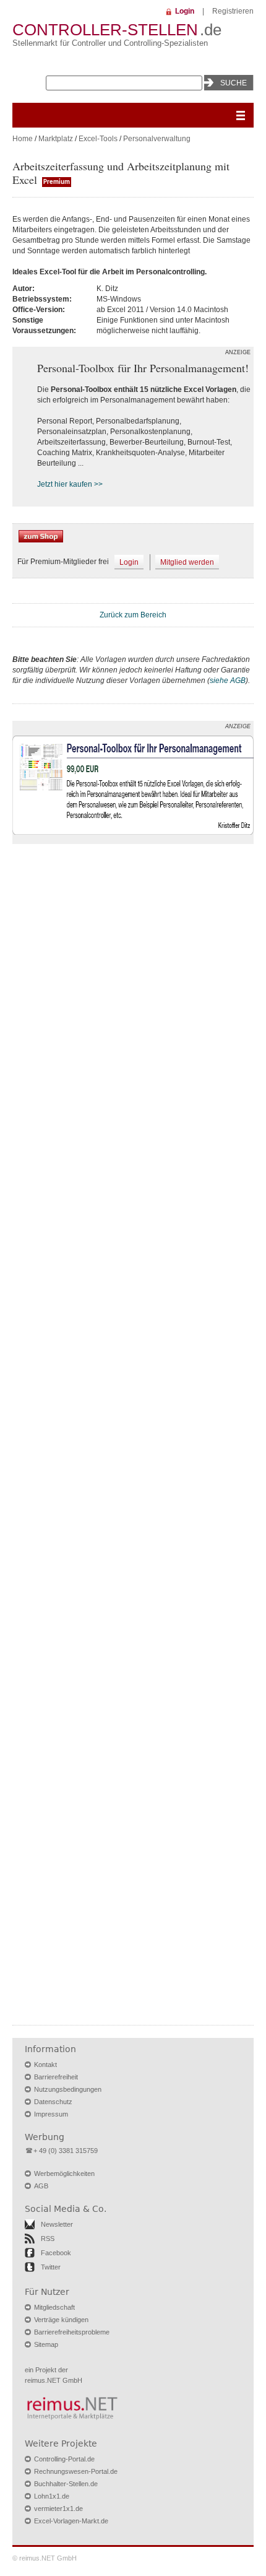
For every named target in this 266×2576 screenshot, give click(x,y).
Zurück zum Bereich (133, 615)
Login (185, 11)
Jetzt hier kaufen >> (70, 484)
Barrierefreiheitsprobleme (72, 2332)
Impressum (51, 2114)
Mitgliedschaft (54, 2307)
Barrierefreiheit (56, 2077)
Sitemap (46, 2344)
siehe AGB (228, 681)
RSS (48, 2239)
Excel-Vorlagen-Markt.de (71, 2521)
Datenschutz (53, 2102)
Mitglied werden (187, 562)
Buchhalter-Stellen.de (66, 2484)
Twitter (51, 2267)
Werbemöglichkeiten (64, 2173)
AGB (41, 2186)
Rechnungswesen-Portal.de (76, 2471)
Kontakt (45, 2065)
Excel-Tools (98, 139)
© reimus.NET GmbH (45, 2558)
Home (23, 139)
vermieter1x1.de (58, 2509)
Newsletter (57, 2224)
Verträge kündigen (61, 2320)
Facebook (56, 2253)
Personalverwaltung (157, 139)
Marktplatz (56, 139)
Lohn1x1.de (52, 2496)
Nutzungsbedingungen (68, 2089)
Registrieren (233, 11)
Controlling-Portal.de (64, 2459)
